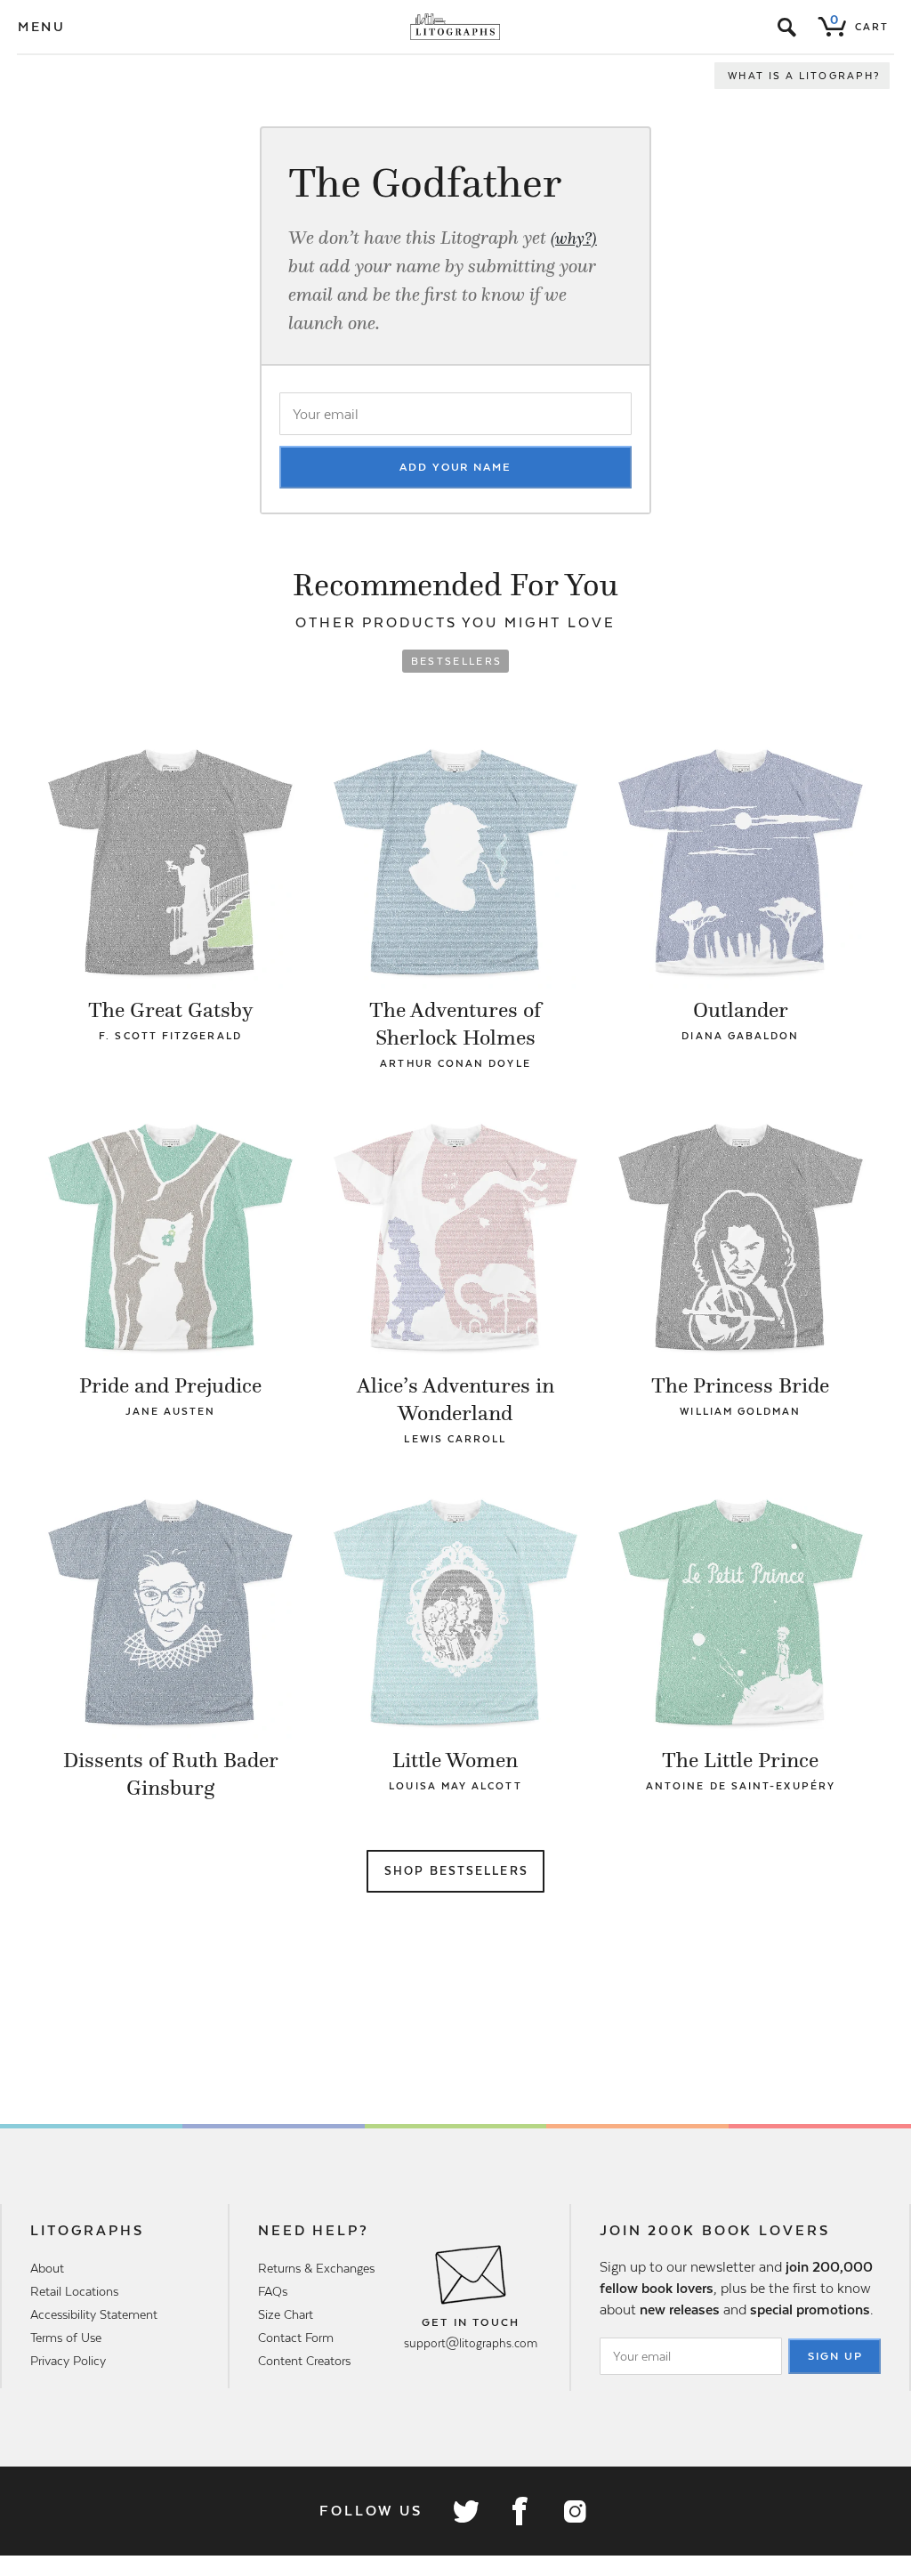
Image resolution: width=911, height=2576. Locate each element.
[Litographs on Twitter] (465, 2511)
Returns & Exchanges (316, 2268)
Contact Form (296, 2338)
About (47, 2268)
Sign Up (835, 2356)
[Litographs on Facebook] (520, 2511)
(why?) (574, 238)
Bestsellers (457, 661)
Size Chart (286, 2314)
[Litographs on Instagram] (574, 2511)
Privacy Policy (68, 2361)
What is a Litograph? (804, 76)
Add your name (455, 467)
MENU (42, 27)
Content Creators (304, 2361)
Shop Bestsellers (456, 1871)
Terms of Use (66, 2338)
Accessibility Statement (94, 2314)
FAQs (273, 2291)
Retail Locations (74, 2291)
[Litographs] (456, 27)
